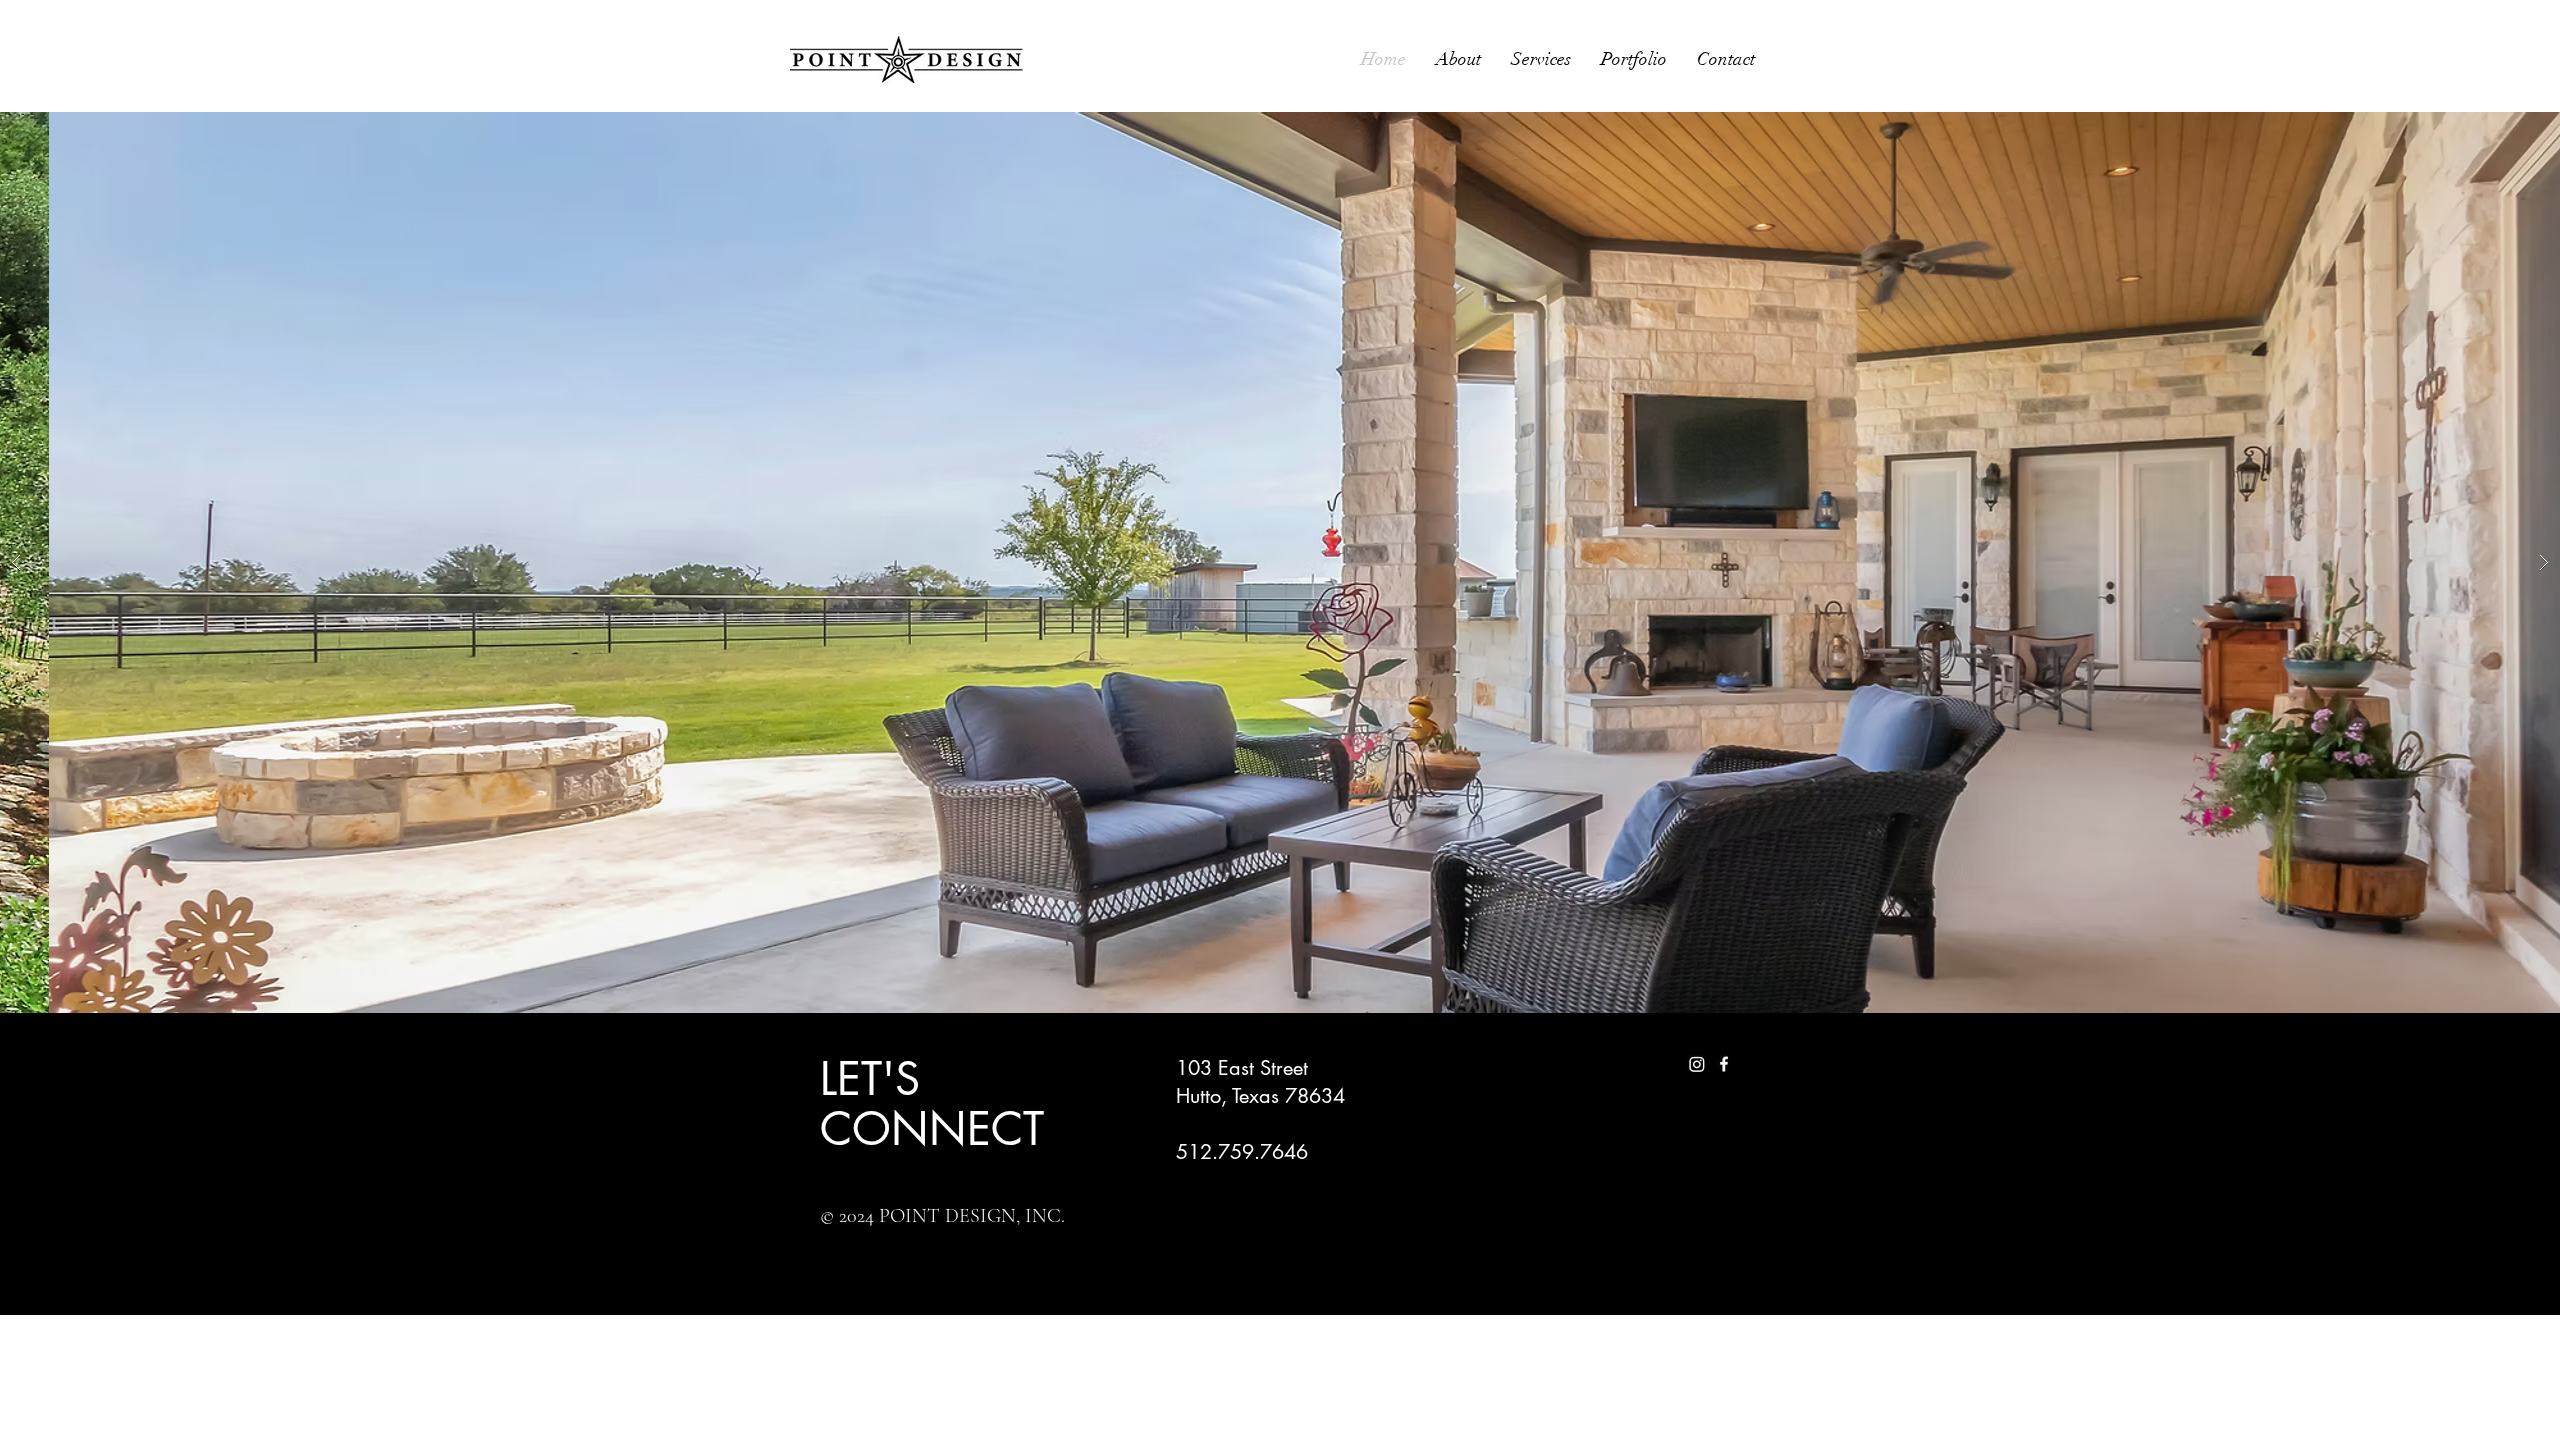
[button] (1280, 562)
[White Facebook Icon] (1724, 1064)
